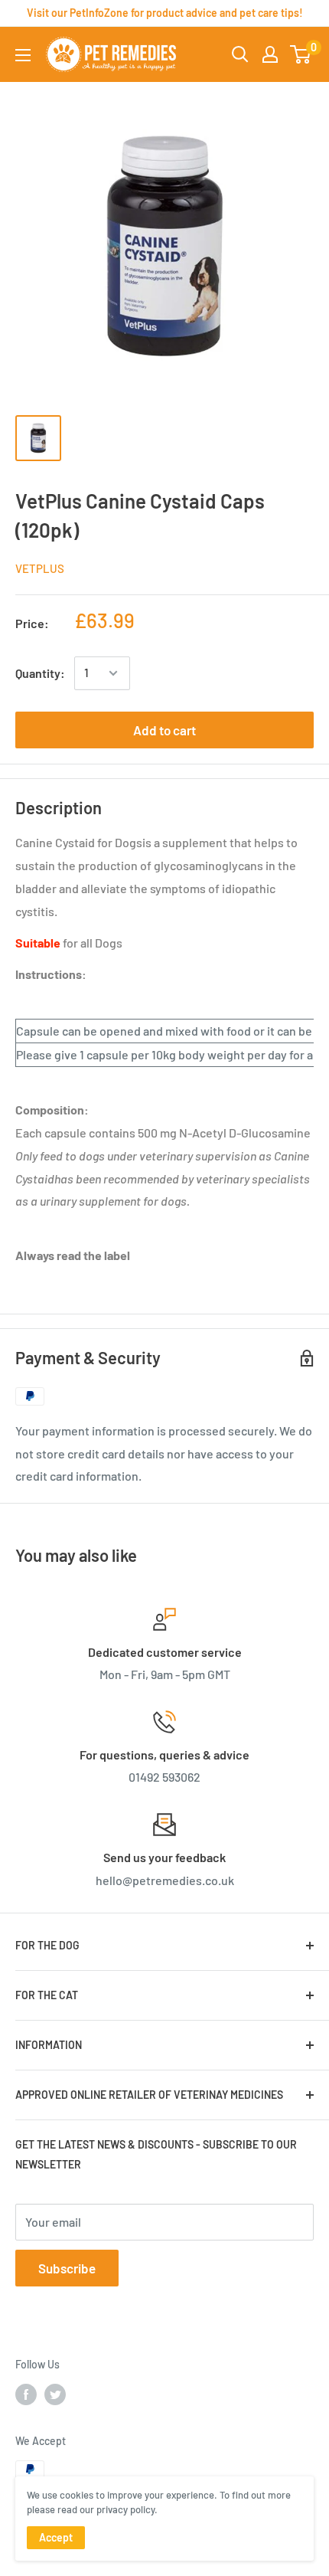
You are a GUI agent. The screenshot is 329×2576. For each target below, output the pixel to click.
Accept (56, 2537)
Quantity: (40, 673)
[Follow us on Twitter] (55, 2394)
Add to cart (164, 730)
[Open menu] (23, 55)
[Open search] (240, 54)
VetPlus (40, 568)
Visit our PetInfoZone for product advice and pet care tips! (165, 13)
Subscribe (67, 2268)
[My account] (270, 54)
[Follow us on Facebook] (26, 2394)
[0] (301, 54)
